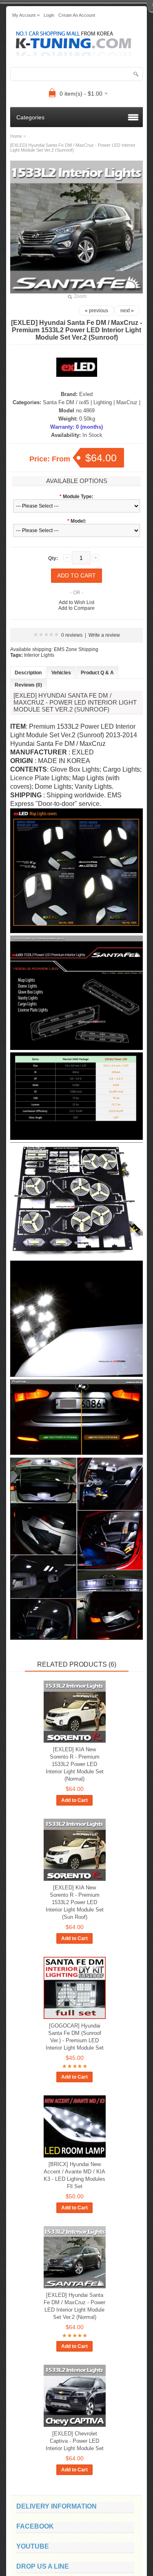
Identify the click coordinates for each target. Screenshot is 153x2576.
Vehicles (61, 673)
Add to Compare (76, 608)
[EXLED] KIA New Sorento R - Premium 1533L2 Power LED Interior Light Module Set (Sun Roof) (75, 1902)
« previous (96, 311)
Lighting (103, 402)
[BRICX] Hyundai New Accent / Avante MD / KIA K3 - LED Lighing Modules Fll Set (74, 2175)
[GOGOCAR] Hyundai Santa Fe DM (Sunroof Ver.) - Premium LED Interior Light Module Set (75, 2037)
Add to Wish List (76, 602)
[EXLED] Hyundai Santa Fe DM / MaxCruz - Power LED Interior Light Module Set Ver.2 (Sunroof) (73, 148)
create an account (77, 15)
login (49, 15)
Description (28, 673)
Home (16, 136)
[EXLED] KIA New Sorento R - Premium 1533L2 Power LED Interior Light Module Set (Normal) (75, 1764)
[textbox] (76, 74)
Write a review (104, 635)
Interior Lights (39, 655)
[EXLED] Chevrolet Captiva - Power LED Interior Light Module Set (75, 2441)
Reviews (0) (28, 685)
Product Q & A (97, 673)
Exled (86, 394)
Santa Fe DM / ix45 (66, 402)
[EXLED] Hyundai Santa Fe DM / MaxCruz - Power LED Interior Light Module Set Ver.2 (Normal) (74, 2306)
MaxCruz (127, 402)
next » (127, 311)
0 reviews (72, 635)
